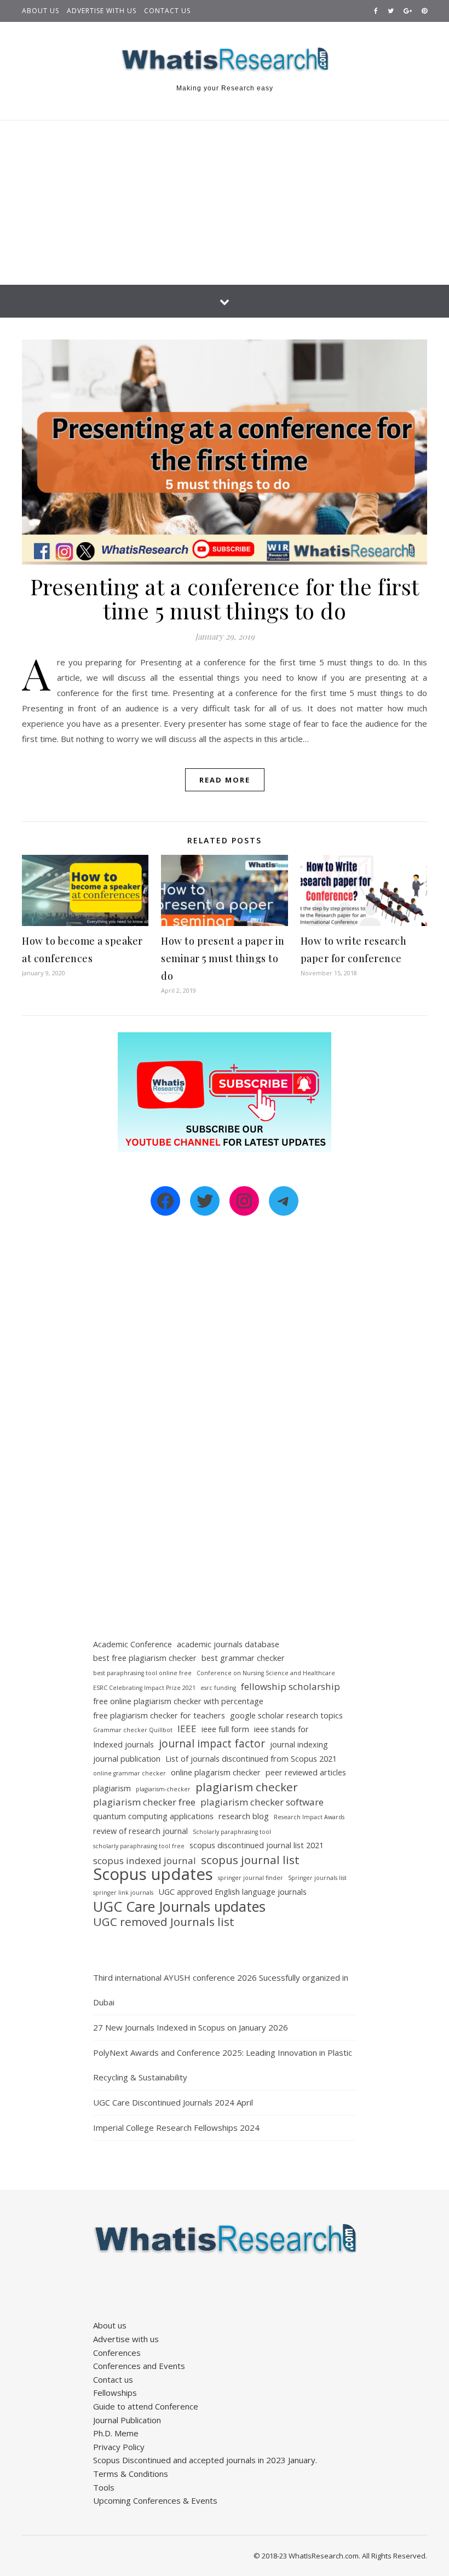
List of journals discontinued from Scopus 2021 (251, 1759)
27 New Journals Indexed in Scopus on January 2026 (191, 2027)
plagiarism (112, 1788)
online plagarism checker (216, 1772)
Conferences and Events (139, 2366)
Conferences (117, 2353)
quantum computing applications (153, 1816)
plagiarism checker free (144, 1802)
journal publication (127, 1759)
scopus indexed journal (145, 1861)
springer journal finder (251, 1878)
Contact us (167, 11)
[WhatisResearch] (225, 60)
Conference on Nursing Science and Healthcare (266, 1673)
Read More (225, 780)
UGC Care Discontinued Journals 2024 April (173, 2102)
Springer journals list (317, 1878)
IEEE (187, 1729)
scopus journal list (250, 1860)
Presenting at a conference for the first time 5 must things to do (225, 598)
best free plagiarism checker (145, 1658)
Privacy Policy (119, 2447)
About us (41, 11)
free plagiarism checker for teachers (159, 1715)
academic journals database (228, 1644)
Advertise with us (102, 11)
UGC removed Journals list (164, 1922)
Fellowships (115, 2393)
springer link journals (123, 1893)
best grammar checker (243, 1658)
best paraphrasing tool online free (142, 1673)
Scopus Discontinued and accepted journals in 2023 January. (205, 2460)
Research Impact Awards (309, 1817)
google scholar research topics (286, 1715)
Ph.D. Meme (116, 2433)
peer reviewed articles (306, 1772)
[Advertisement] (225, 203)
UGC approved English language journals (232, 1892)
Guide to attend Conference (146, 2406)
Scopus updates (153, 1874)
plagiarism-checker (163, 1789)
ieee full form (225, 1729)
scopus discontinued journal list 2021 (257, 1845)
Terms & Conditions (131, 2474)
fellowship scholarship (290, 1686)
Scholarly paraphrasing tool (232, 1832)
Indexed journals (123, 1744)
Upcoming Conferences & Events (155, 2500)
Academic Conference (133, 1644)
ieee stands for (281, 1729)
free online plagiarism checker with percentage (178, 1701)
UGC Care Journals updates (179, 1907)
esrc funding (218, 1688)
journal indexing (299, 1744)
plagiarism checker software (262, 1802)
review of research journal (140, 1831)
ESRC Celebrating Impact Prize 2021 (144, 1688)
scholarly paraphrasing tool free (139, 1846)
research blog (244, 1816)
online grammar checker (129, 1773)
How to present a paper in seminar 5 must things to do (223, 958)
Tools (104, 2487)
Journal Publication (127, 2420)
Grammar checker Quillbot (133, 1730)
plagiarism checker (247, 1787)
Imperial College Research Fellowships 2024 (176, 2127)
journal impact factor (212, 1744)
